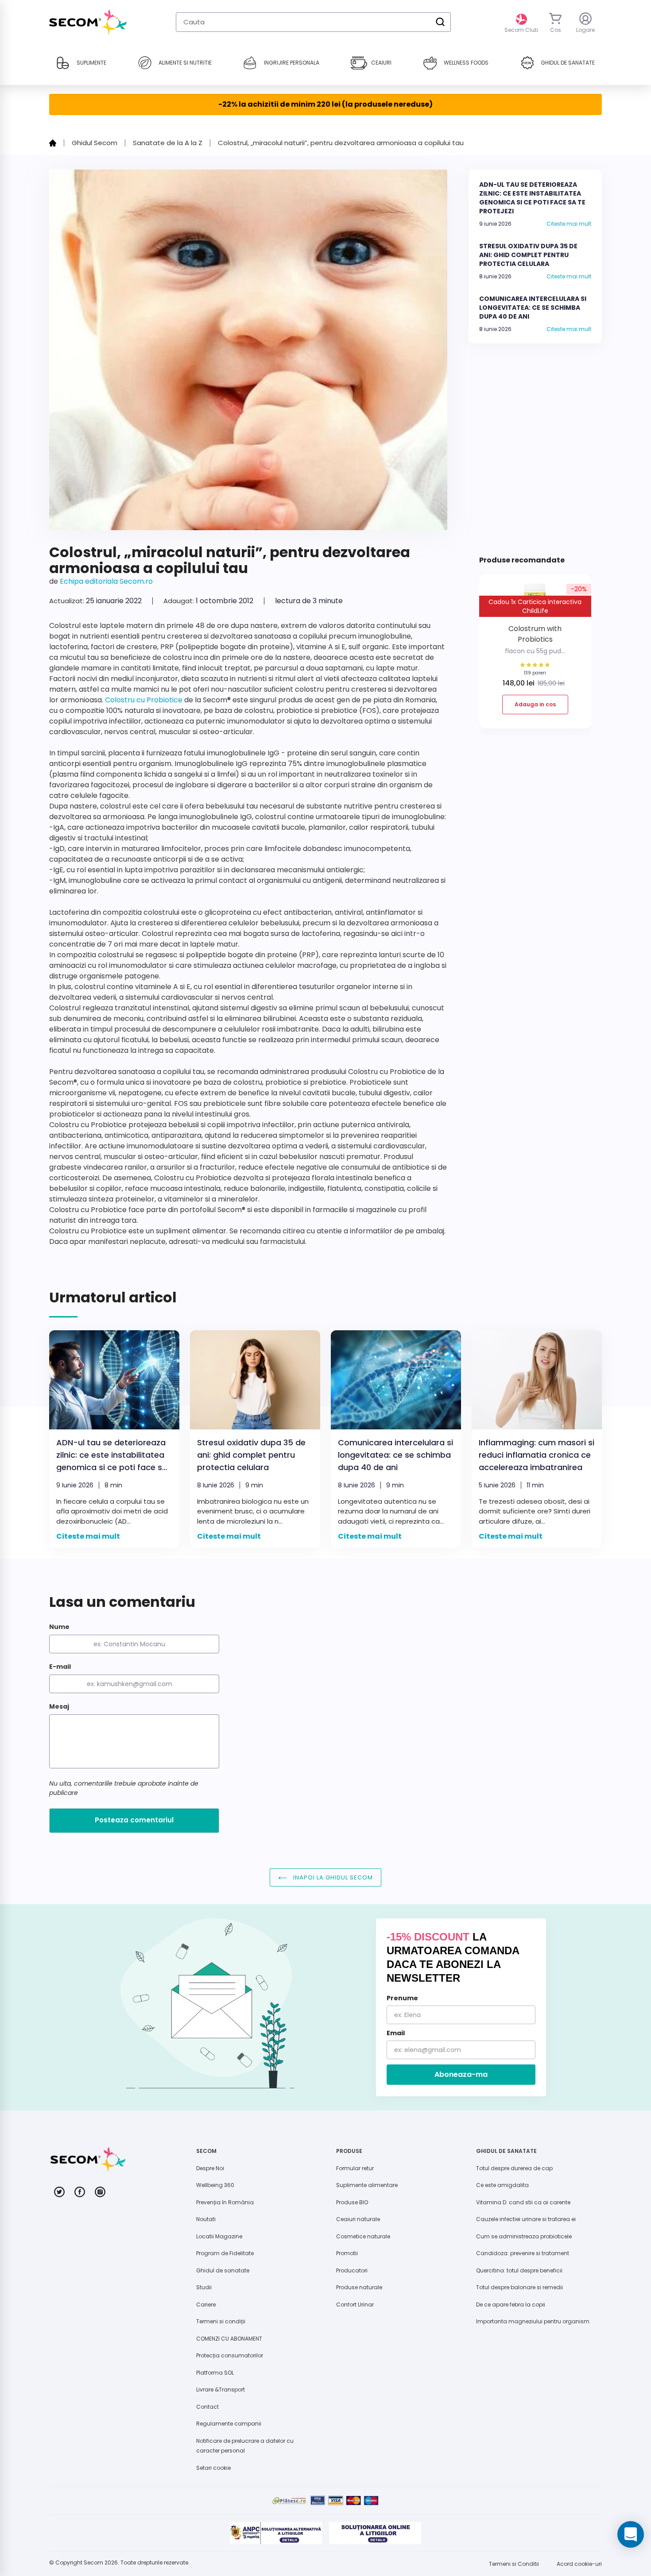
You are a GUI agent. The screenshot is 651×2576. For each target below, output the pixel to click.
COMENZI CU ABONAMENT (229, 2339)
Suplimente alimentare (367, 2185)
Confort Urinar (355, 2305)
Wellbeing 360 (215, 2185)
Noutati (206, 2219)
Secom (93, 2563)
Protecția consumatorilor (230, 2355)
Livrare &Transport (221, 2389)
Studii (204, 2287)
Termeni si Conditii (514, 2564)
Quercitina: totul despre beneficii (519, 2270)
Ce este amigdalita (502, 2185)
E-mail (60, 1667)
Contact (207, 2407)
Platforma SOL (215, 2373)
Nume (59, 1627)
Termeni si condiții (221, 2321)
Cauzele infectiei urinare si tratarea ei (526, 2219)
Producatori (352, 2270)
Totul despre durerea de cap (514, 2168)
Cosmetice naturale (363, 2236)
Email (396, 2033)
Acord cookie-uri (579, 2564)
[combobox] (313, 22)
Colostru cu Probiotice (144, 700)
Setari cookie (213, 2468)
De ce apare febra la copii (511, 2305)
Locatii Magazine (219, 2236)
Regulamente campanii (229, 2424)
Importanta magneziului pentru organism (533, 2321)
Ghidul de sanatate (223, 2270)
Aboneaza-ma (461, 2074)
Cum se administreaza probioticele (524, 2236)
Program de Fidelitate (225, 2253)
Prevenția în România (225, 2202)
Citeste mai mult (569, 224)
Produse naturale (359, 2287)
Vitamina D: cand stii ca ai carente (523, 2202)
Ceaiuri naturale (358, 2219)
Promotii (347, 2253)
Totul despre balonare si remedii (519, 2287)
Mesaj (59, 1706)
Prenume (402, 1998)
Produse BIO (352, 2202)
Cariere (206, 2305)
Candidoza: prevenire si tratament (523, 2253)
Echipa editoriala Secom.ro (106, 581)
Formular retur (355, 2168)
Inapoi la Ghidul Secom (332, 1877)
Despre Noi (210, 2168)
